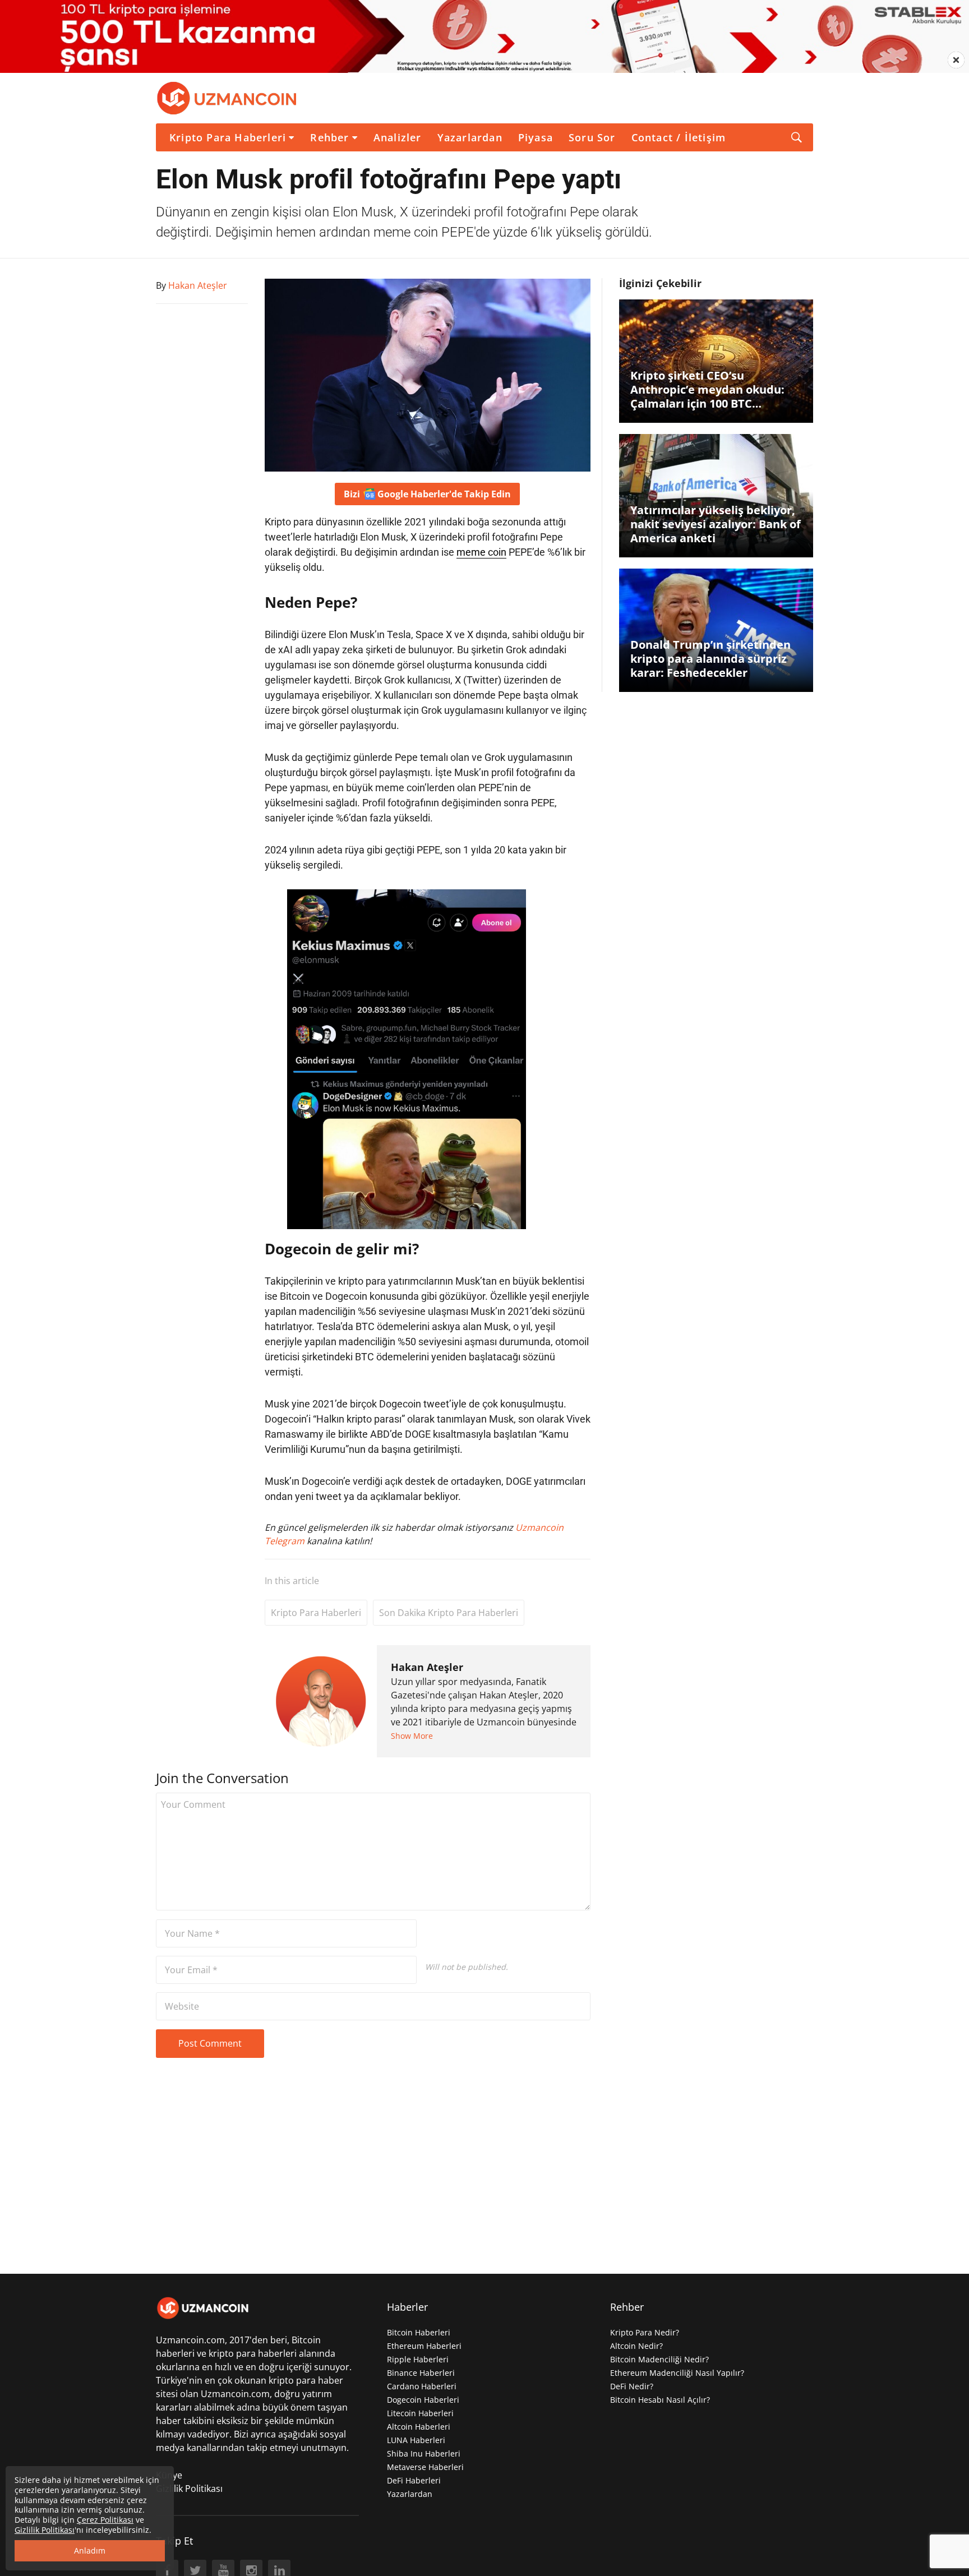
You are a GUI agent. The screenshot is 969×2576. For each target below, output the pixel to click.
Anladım (90, 2550)
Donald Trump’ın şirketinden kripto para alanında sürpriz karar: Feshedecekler (710, 659)
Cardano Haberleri (422, 2386)
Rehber (329, 137)
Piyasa (536, 137)
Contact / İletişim (679, 137)
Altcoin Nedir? (636, 2346)
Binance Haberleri (421, 2373)
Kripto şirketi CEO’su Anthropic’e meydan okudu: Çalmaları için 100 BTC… (707, 389)
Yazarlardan (470, 137)
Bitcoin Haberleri (419, 2332)
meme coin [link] (481, 552)
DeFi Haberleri (414, 2480)
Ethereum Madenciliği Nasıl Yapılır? (677, 2373)
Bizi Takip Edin (427, 494)
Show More (412, 1736)
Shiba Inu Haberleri (424, 2453)
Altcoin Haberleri (419, 2427)
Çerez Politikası (105, 2520)
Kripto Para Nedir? (645, 2332)
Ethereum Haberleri (424, 2346)
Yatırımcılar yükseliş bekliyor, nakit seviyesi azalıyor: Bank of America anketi (716, 524)
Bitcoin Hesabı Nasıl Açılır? (660, 2400)
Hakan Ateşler (427, 1667)
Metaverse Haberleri (425, 2467)
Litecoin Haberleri (420, 2413)
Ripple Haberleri (418, 2359)
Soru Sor (592, 137)
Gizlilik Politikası (189, 2489)
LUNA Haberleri (416, 2440)
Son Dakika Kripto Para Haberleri (449, 1613)
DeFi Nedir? (632, 2386)
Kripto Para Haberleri (228, 137)
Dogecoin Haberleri (423, 2400)
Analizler (398, 137)
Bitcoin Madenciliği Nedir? (659, 2359)
